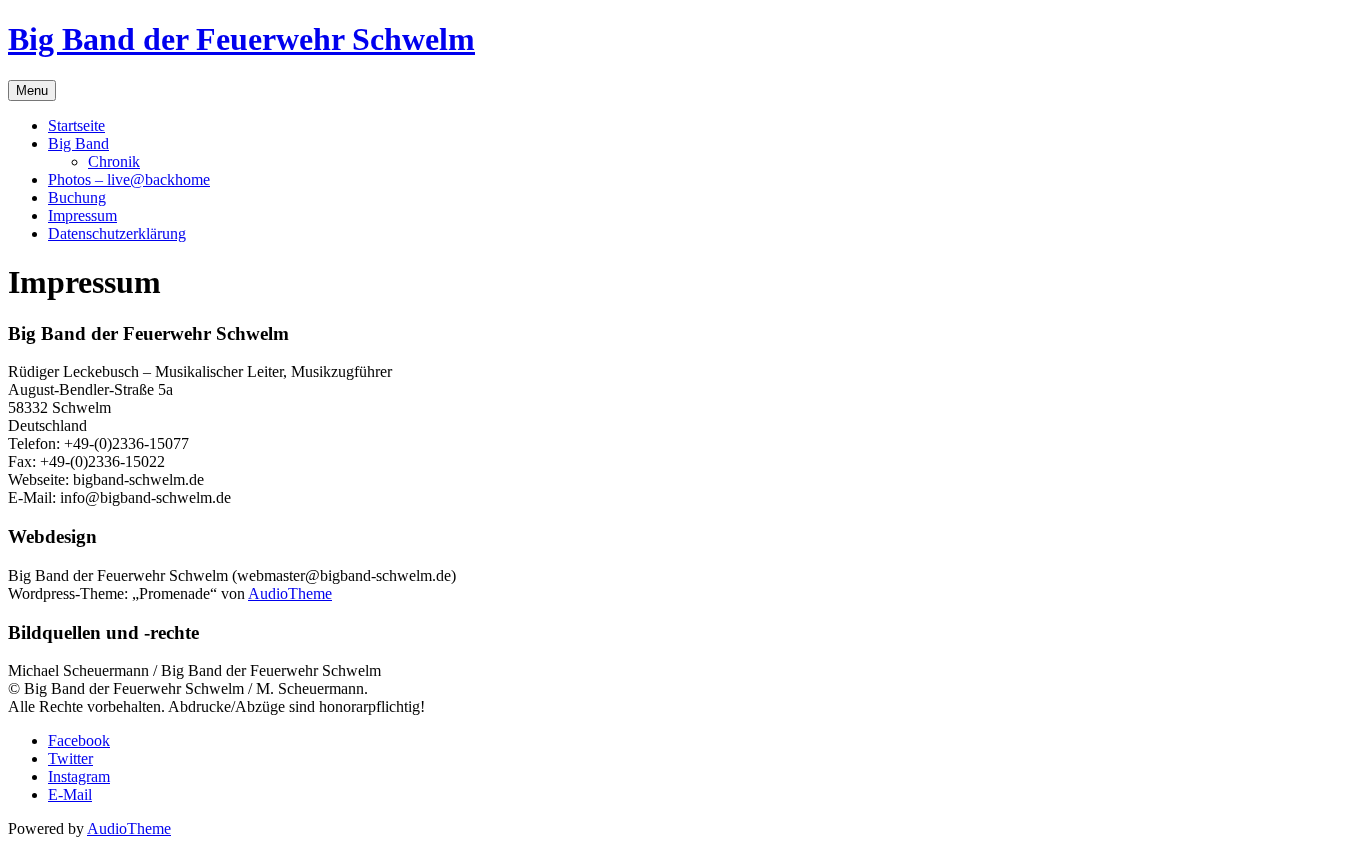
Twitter (70, 758)
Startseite (76, 125)
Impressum (82, 215)
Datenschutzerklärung (117, 233)
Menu (32, 90)
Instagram (79, 776)
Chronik (114, 161)
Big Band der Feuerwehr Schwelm (241, 39)
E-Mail (70, 794)
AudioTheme (290, 593)
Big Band (78, 143)
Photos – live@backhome (129, 179)
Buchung (77, 197)
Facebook (79, 740)
